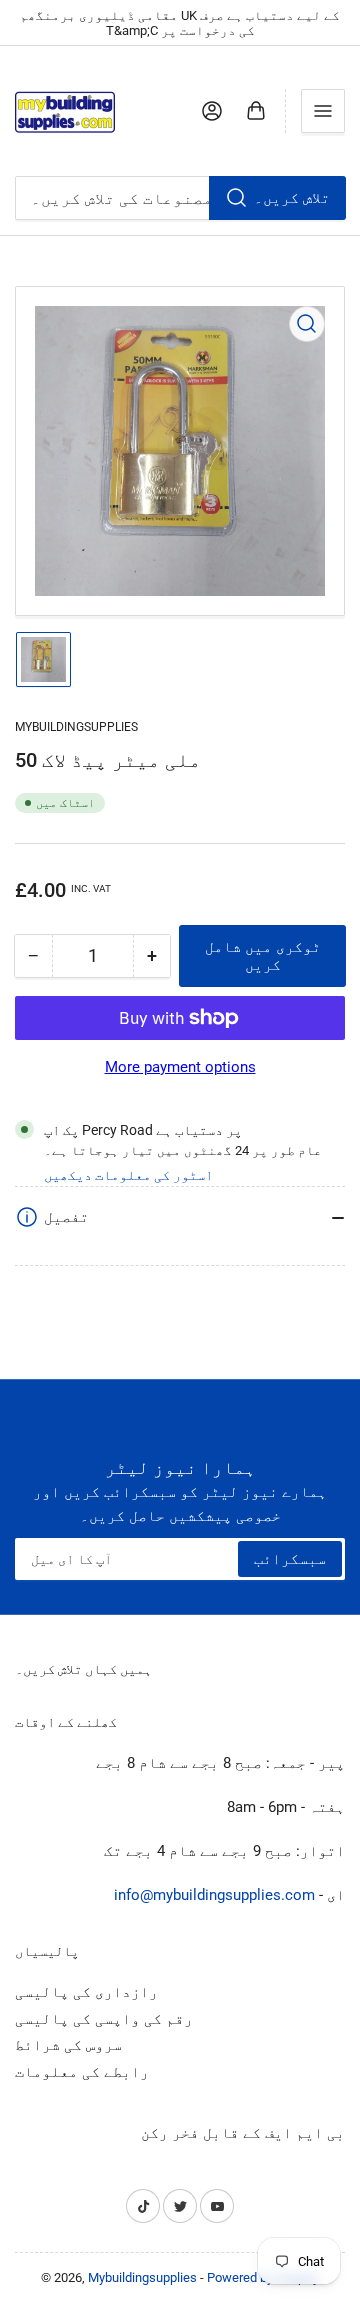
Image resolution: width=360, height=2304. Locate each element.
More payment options (180, 1067)
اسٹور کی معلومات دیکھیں (128, 1175)
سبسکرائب (290, 1559)
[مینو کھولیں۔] (323, 111)
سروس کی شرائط (68, 2045)
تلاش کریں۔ (292, 198)
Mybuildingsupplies (76, 727)
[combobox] (180, 198)
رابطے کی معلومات (82, 2072)
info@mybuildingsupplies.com (214, 1895)
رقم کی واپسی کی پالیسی (104, 2019)
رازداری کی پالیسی (86, 1992)
